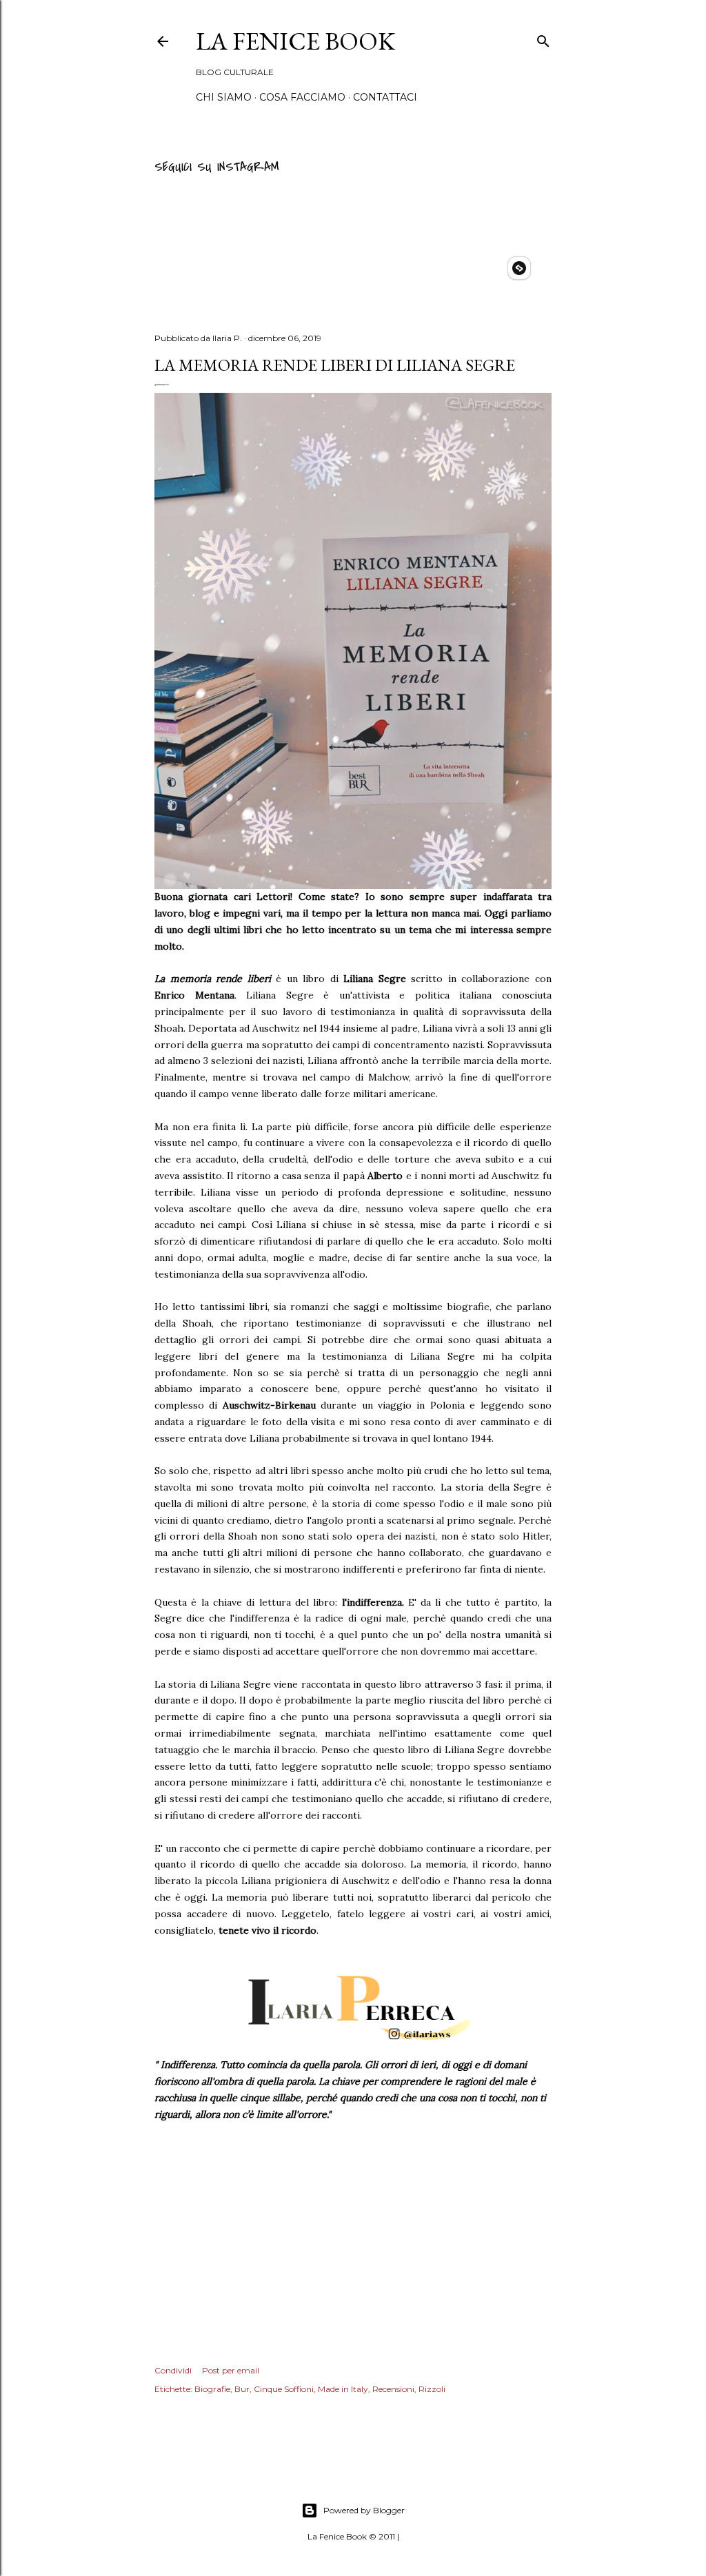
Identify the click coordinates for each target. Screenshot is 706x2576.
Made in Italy (343, 2389)
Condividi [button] (173, 2370)
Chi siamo (224, 97)
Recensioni (393, 2389)
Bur (242, 2389)
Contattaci (385, 97)
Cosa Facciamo (302, 97)
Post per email (231, 2370)
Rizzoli (432, 2389)
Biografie (212, 2389)
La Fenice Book (295, 41)
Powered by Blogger (364, 2510)
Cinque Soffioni (284, 2389)
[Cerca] (543, 39)
